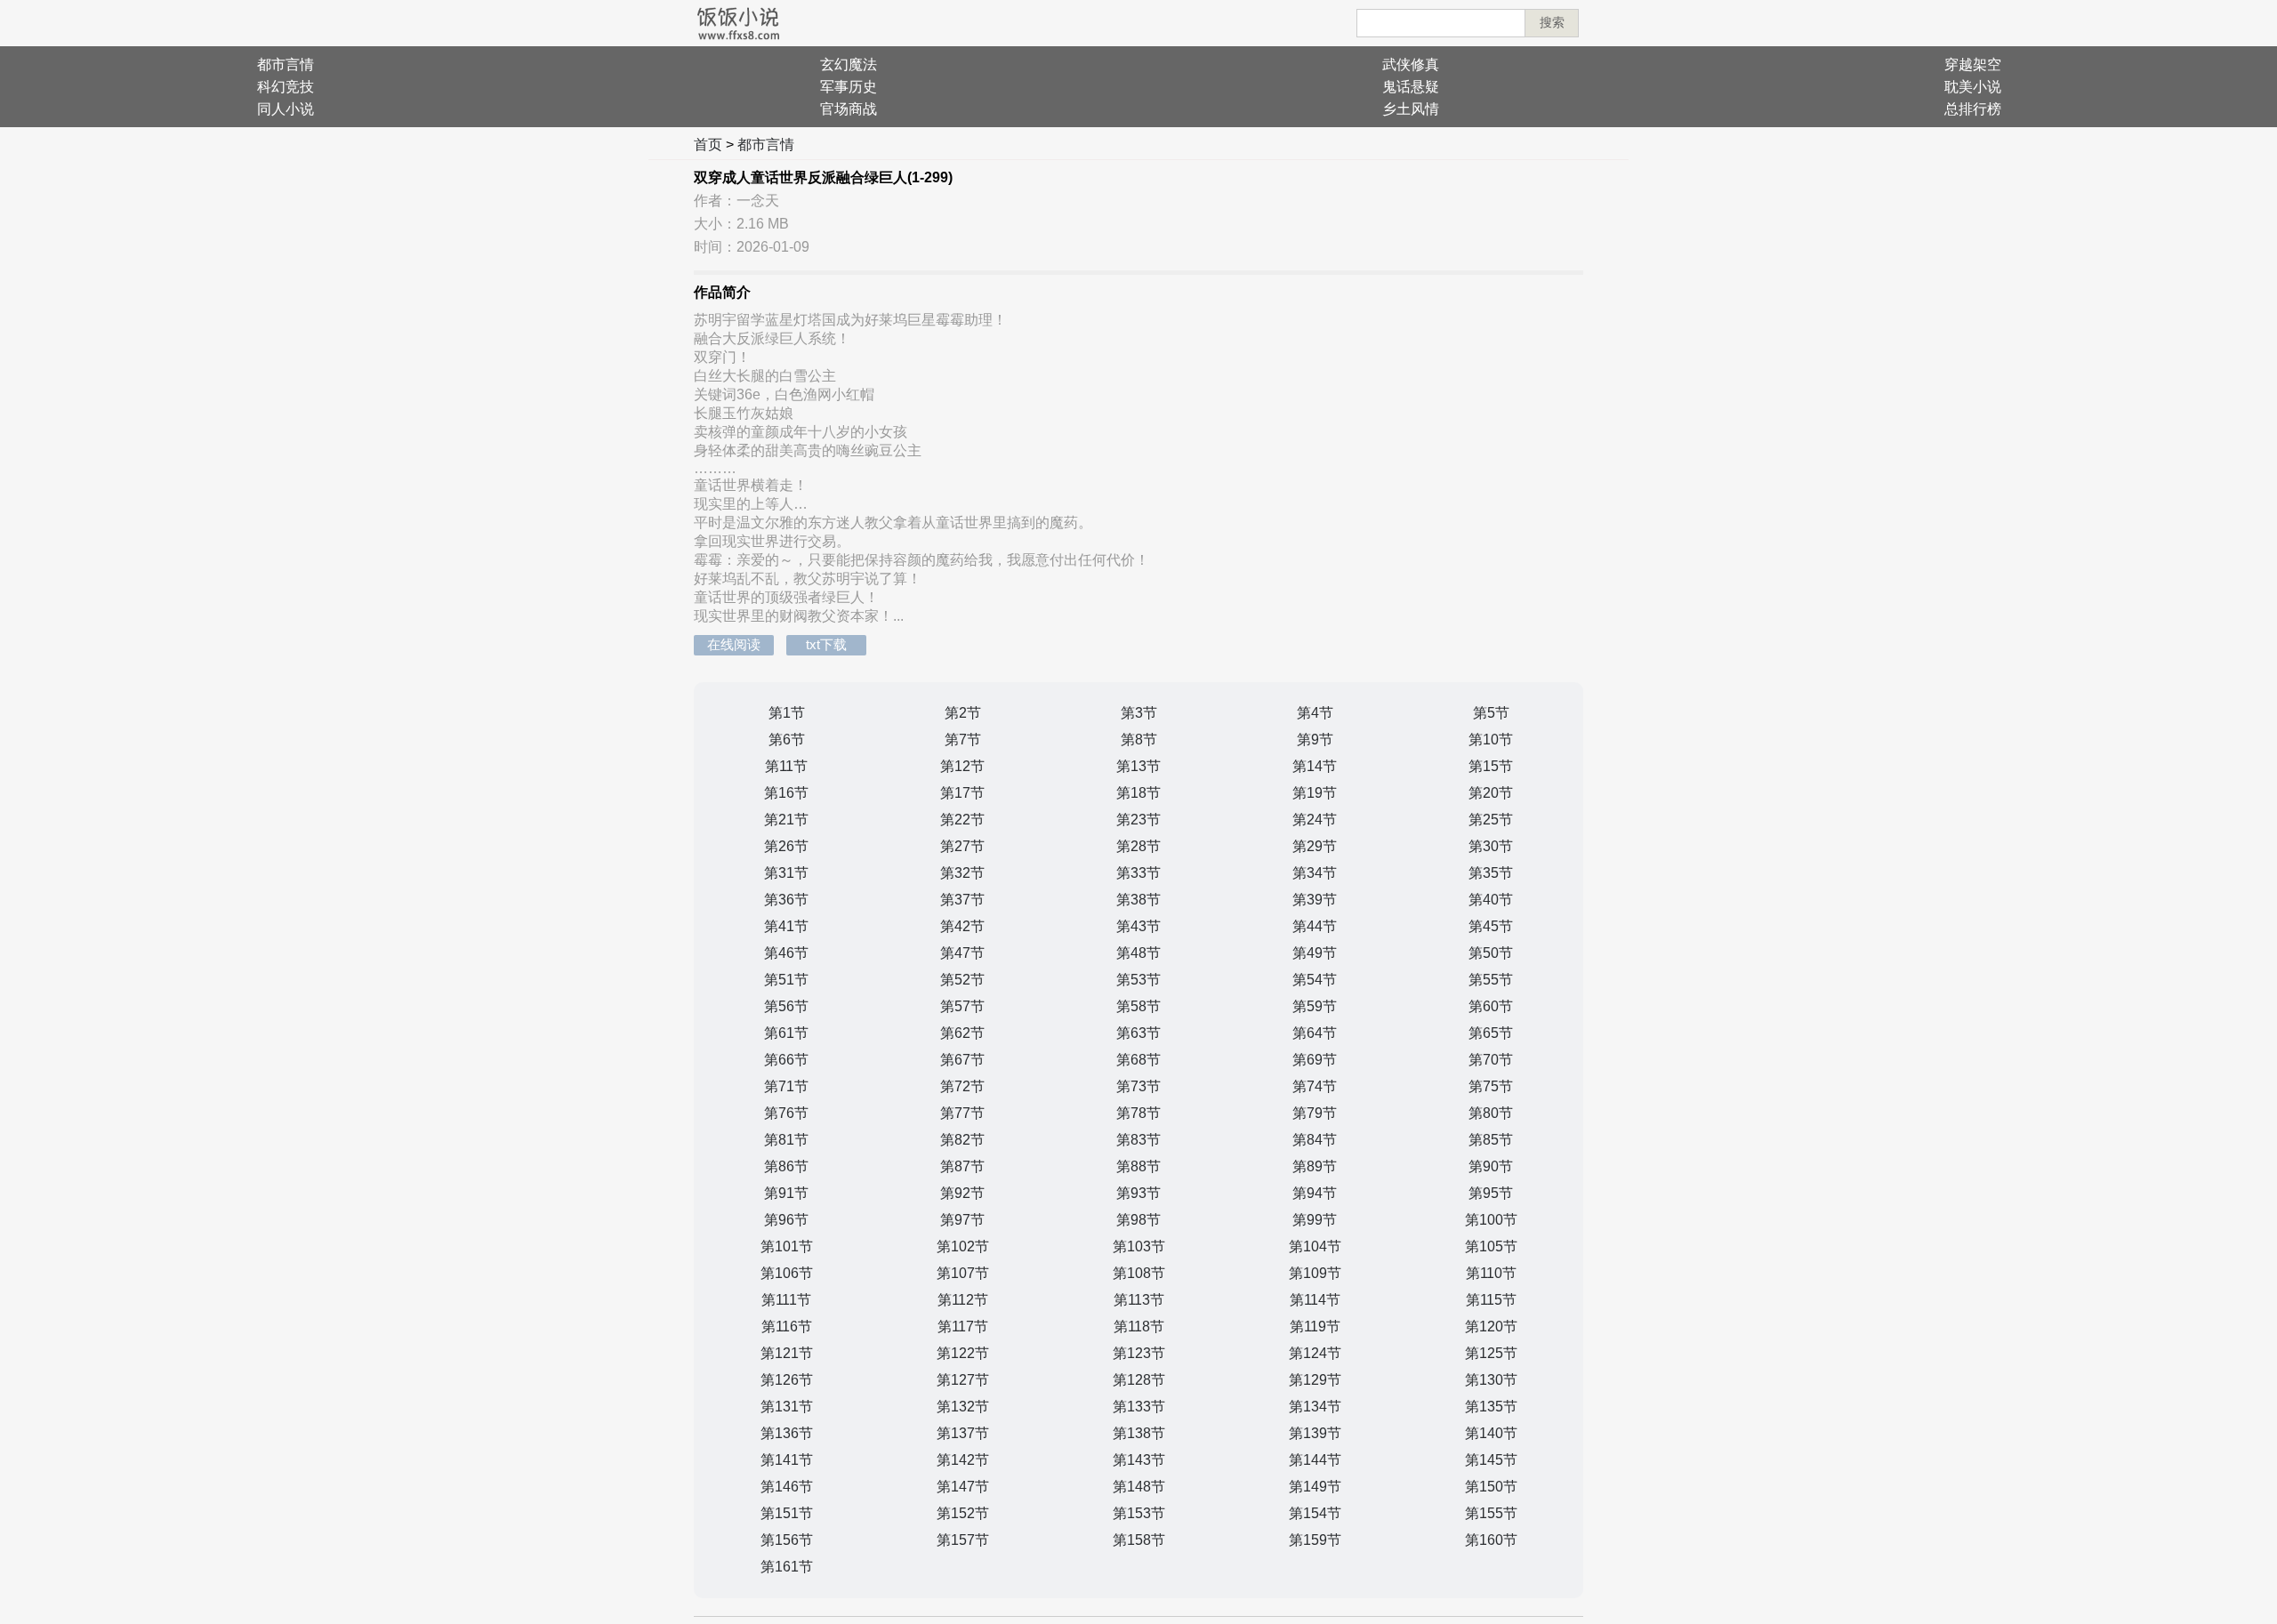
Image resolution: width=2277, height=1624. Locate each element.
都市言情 (286, 64)
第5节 (1491, 713)
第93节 (1138, 1193)
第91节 (786, 1193)
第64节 (1315, 1033)
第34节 (1315, 873)
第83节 (1138, 1140)
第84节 (1315, 1140)
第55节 (1491, 980)
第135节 (1491, 1407)
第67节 (962, 1060)
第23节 (1138, 820)
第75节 (1491, 1086)
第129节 (1315, 1380)
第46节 (786, 953)
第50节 (1491, 953)
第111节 (786, 1300)
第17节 (962, 793)
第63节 (1138, 1033)
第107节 (963, 1273)
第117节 (963, 1327)
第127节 (963, 1380)
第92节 (962, 1193)
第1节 (787, 713)
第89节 (1315, 1166)
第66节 (786, 1060)
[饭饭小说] (738, 23)
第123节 (1139, 1353)
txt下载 (826, 644)
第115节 (1491, 1300)
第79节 (1315, 1113)
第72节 (962, 1086)
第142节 (963, 1460)
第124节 (1315, 1353)
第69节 (1315, 1060)
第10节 (1491, 740)
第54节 (1315, 980)
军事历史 (849, 87)
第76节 (786, 1113)
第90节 (1491, 1166)
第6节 (787, 740)
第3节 (1139, 713)
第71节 (786, 1086)
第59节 (1315, 1006)
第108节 (1139, 1273)
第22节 (962, 820)
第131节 (787, 1407)
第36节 (786, 900)
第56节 (786, 1006)
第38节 (1138, 900)
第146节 (787, 1487)
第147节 (963, 1487)
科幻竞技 (286, 87)
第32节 (962, 873)
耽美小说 (1973, 87)
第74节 (1315, 1086)
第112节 (963, 1300)
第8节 (1139, 740)
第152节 (963, 1513)
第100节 (1491, 1220)
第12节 (962, 766)
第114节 (1315, 1300)
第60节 (1491, 1006)
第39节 (1315, 900)
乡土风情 (1411, 109)
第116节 (787, 1327)
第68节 (1138, 1060)
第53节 (1138, 980)
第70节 (1491, 1060)
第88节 (1138, 1166)
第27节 (962, 846)
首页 (708, 145)
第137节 (963, 1433)
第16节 (786, 793)
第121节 (787, 1353)
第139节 (1315, 1433)
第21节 (786, 820)
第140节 (1491, 1433)
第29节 (1315, 846)
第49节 (1315, 953)
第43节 (1138, 926)
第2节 (963, 713)
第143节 (1139, 1460)
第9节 (1315, 740)
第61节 (786, 1033)
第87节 (962, 1166)
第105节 (1491, 1246)
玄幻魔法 (849, 64)
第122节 (963, 1353)
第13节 (1138, 766)
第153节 (1139, 1513)
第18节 (1138, 793)
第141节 (787, 1460)
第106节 (787, 1273)
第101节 (787, 1246)
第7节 (963, 740)
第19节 (1315, 793)
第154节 (1315, 1513)
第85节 (1491, 1140)
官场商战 (849, 109)
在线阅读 (734, 644)
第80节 (1491, 1113)
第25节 (1491, 820)
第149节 (1315, 1487)
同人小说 (286, 109)
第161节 (787, 1567)
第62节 (962, 1033)
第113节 (1139, 1300)
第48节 (1138, 953)
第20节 (1491, 793)
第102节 (963, 1246)
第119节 (1315, 1327)
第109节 (1315, 1273)
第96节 (786, 1220)
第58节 (1138, 1006)
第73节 (1138, 1086)
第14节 (1315, 766)
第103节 (1139, 1246)
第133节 (1139, 1407)
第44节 (1315, 926)
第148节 (1139, 1487)
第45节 (1491, 926)
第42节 (962, 926)
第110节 (1491, 1273)
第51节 (786, 980)
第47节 (962, 953)
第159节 (1315, 1540)
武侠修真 (1411, 64)
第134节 (1315, 1407)
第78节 (1138, 1113)
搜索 (1552, 22)
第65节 (1491, 1033)
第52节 (962, 980)
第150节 (1491, 1487)
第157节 (963, 1540)
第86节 (786, 1166)
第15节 (1491, 766)
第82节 (962, 1140)
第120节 (1491, 1327)
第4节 (1315, 713)
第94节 (1315, 1193)
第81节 (786, 1140)
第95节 (1491, 1193)
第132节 (963, 1407)
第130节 (1491, 1380)
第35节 (1491, 873)
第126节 (787, 1380)
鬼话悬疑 (1411, 87)
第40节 (1491, 900)
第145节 (1491, 1460)
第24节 (1315, 820)
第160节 (1491, 1540)
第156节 (787, 1540)
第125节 (1491, 1353)
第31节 (786, 873)
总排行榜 (1973, 109)
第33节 (1138, 873)
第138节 (1139, 1433)
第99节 (1315, 1220)
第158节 (1139, 1540)
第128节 (1139, 1380)
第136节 (787, 1433)
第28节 (1138, 846)
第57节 (962, 1006)
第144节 (1315, 1460)
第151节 (787, 1513)
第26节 (786, 846)
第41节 (786, 926)
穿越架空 (1973, 64)
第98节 (1138, 1220)
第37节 (962, 900)
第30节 (1491, 846)
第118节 (1139, 1327)
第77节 (962, 1113)
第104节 (1315, 1246)
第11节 (786, 766)
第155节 (1491, 1513)
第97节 (962, 1220)
